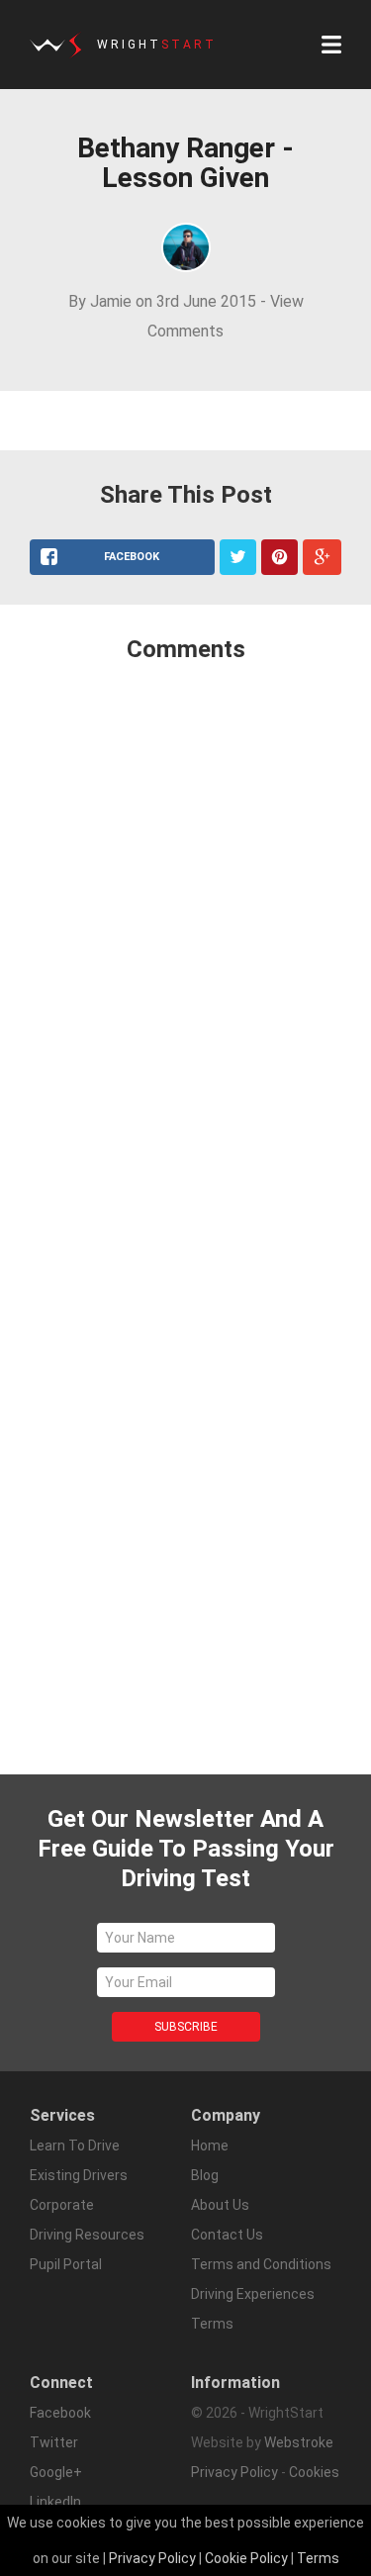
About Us (220, 2205)
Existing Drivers (79, 2175)
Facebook (60, 2413)
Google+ (56, 2472)
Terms (318, 2558)
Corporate (62, 2205)
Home (210, 2146)
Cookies (314, 2472)
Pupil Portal (66, 2264)
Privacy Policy (234, 2472)
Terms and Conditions (261, 2264)
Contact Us (227, 2235)
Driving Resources (87, 2235)
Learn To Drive (75, 2146)
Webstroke (299, 2442)
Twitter (54, 2442)
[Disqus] (185, 941)
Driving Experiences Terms (253, 2309)
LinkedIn (55, 2502)
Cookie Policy (246, 2558)
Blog (205, 2175)
